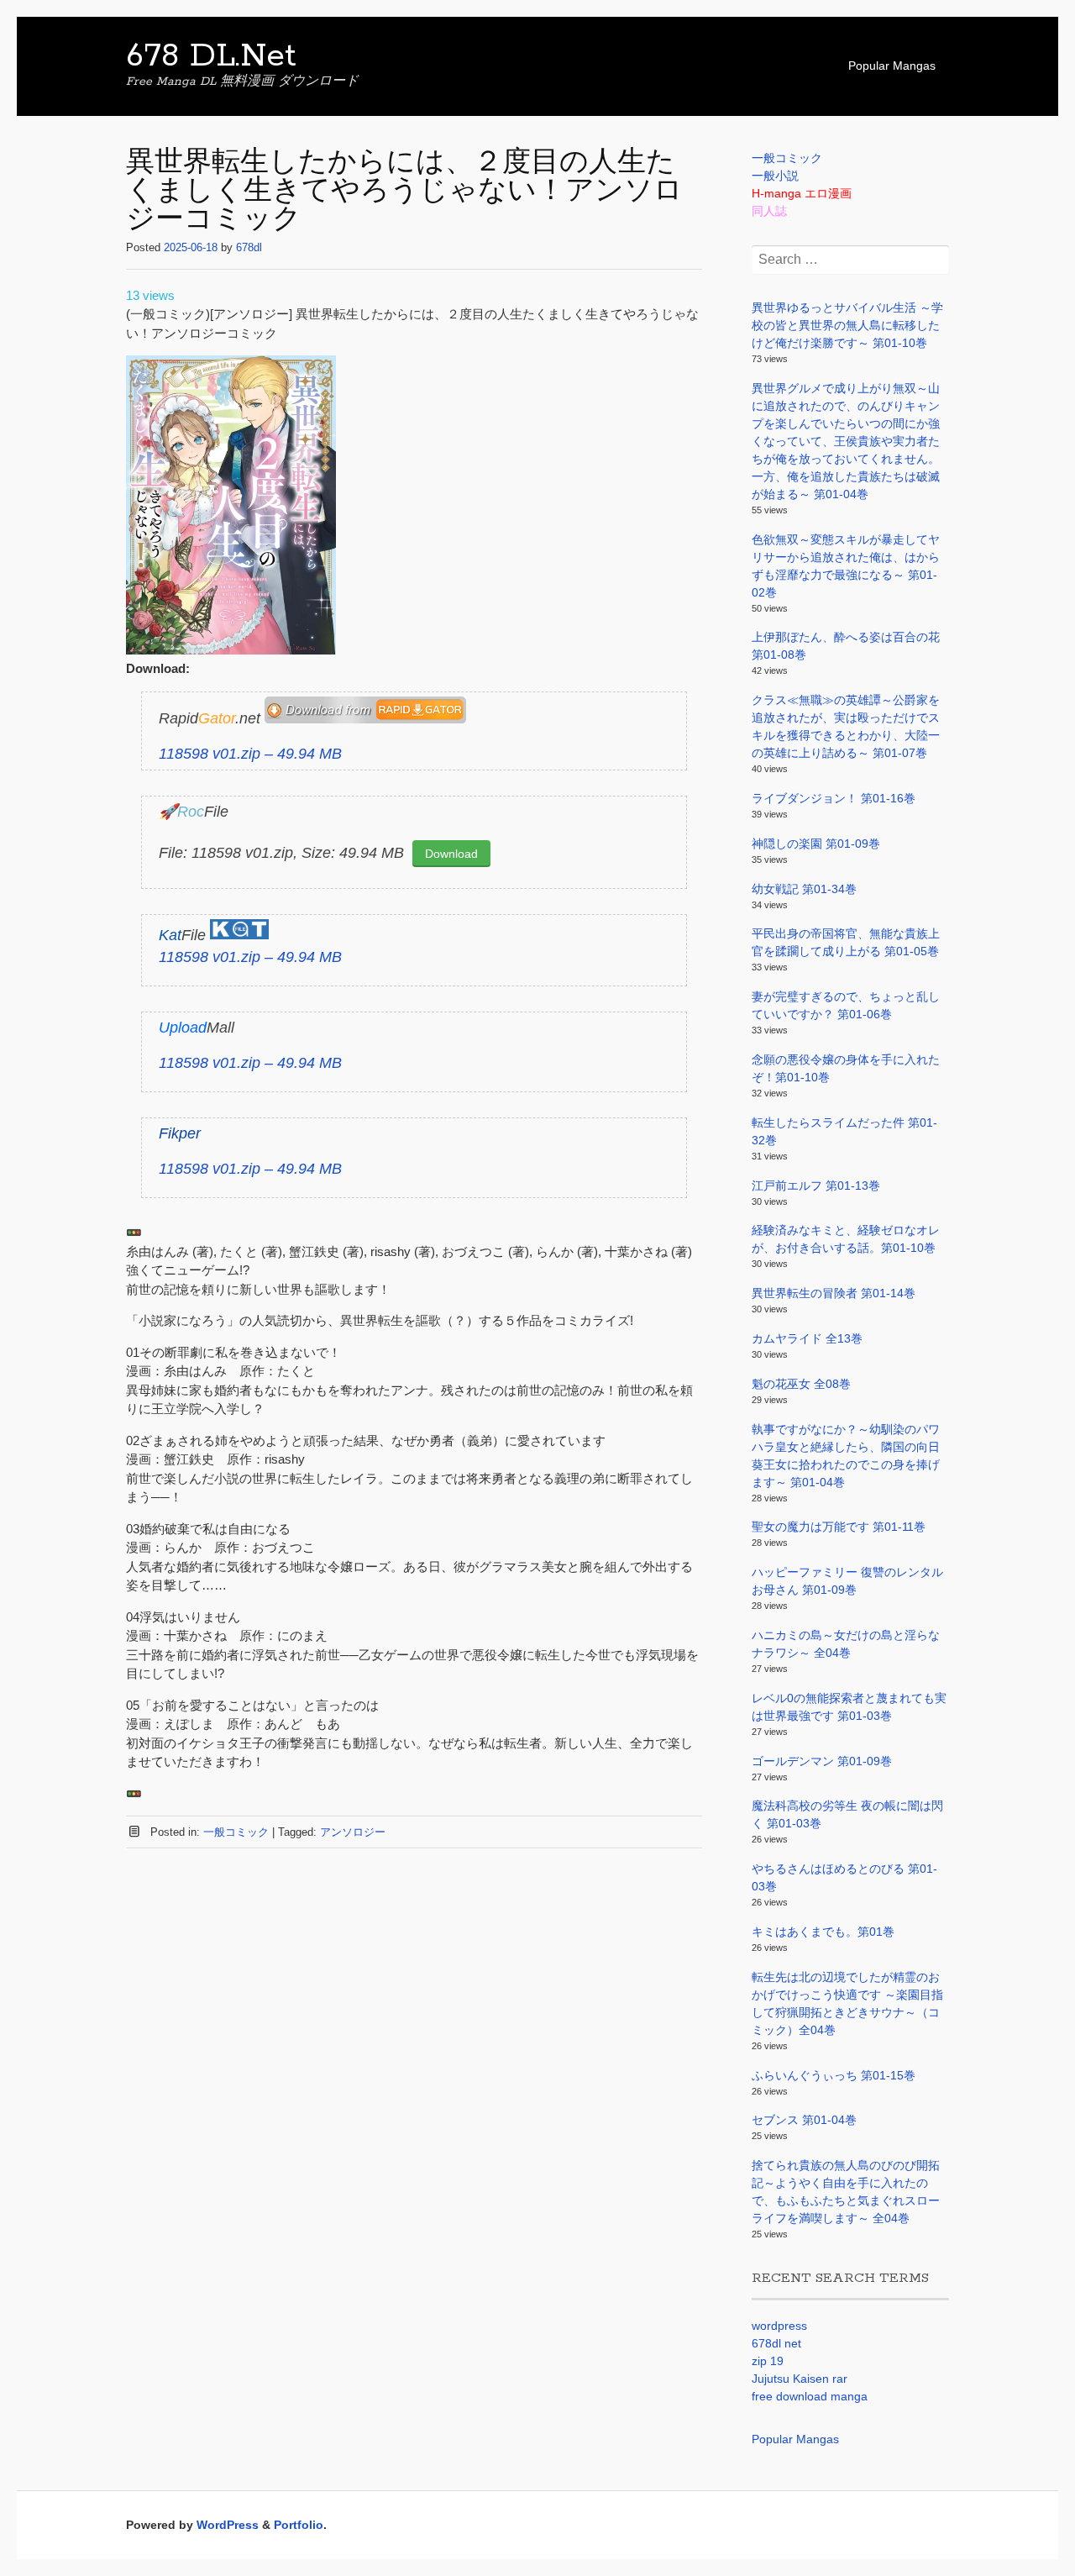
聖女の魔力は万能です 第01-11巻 (839, 1527)
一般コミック (236, 1832)
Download (451, 854)
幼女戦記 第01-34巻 (804, 889)
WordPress (228, 2525)
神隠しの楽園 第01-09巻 (816, 844)
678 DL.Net (211, 56)
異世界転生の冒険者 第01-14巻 (834, 1293)
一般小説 (775, 176)
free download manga (810, 2396)
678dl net (776, 2343)
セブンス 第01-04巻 (804, 2120)
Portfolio (299, 2525)
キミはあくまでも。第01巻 (823, 1932)
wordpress (779, 2326)
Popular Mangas (892, 66)
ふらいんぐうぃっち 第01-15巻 (834, 2075)
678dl (249, 247)
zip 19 (768, 2361)
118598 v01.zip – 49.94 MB (250, 754)
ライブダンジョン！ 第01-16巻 (834, 798)
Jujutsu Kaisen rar (800, 2379)
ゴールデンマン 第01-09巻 (822, 1761)
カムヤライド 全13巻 (807, 1338)
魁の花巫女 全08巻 (801, 1384)
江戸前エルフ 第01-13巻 (816, 1185)
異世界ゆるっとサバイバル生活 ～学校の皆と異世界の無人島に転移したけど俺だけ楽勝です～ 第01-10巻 (847, 325)
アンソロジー (353, 1832)
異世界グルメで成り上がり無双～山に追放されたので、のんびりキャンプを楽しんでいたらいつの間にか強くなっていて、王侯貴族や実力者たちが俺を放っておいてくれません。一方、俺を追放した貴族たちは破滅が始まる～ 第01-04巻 (846, 441)
